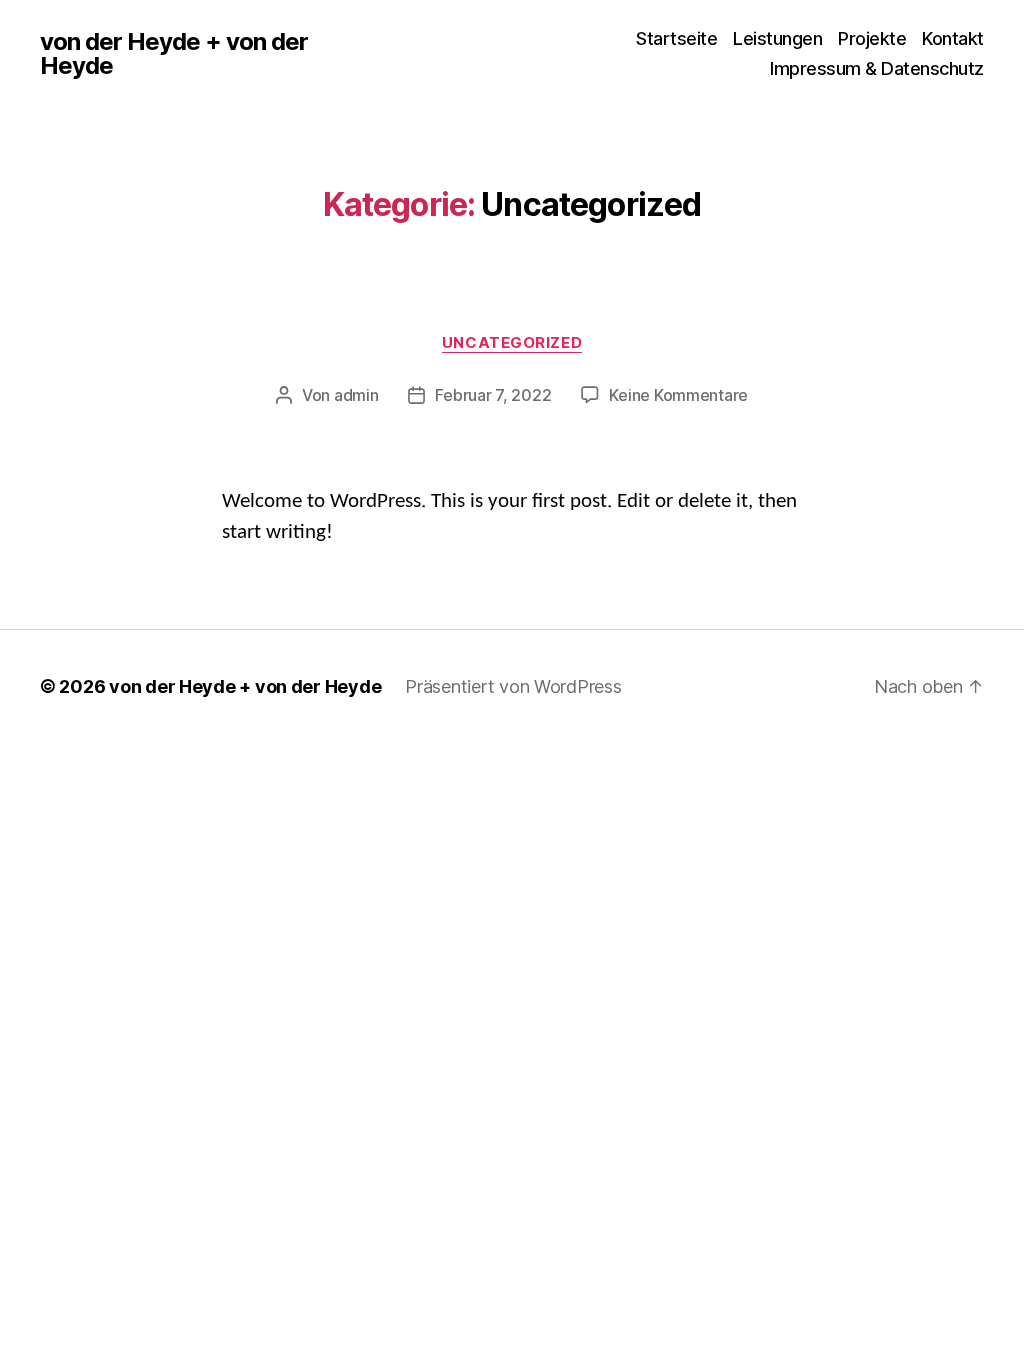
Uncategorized (512, 343)
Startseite (676, 38)
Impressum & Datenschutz (877, 68)
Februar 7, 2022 (493, 395)
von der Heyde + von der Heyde (174, 54)
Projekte (872, 38)
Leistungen (777, 38)
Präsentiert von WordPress (513, 686)
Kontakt (953, 38)
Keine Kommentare (678, 395)
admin (356, 395)
